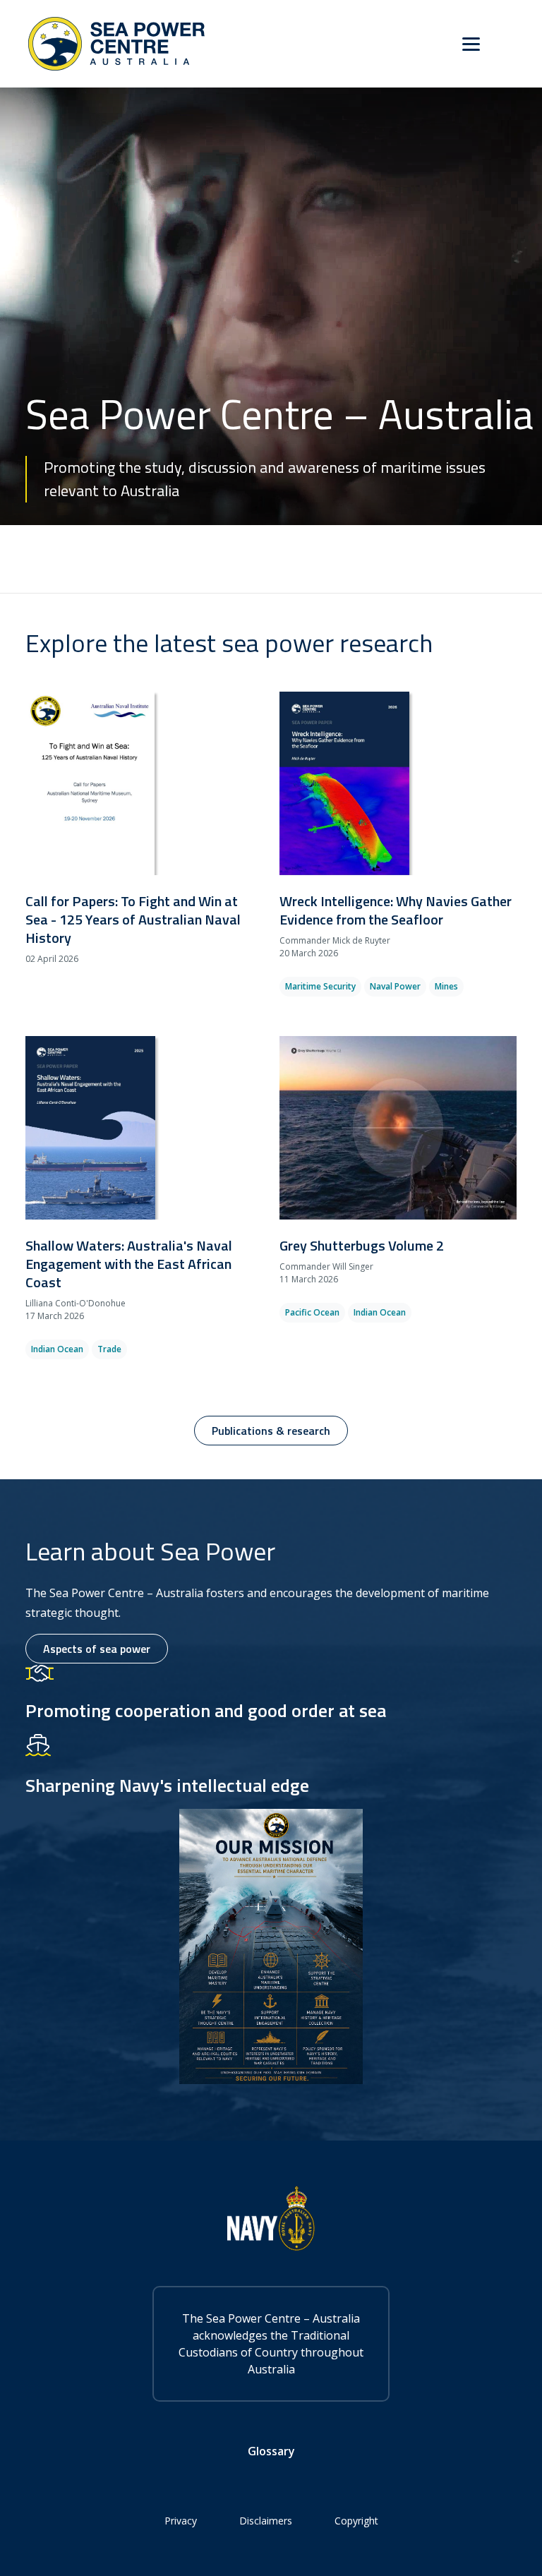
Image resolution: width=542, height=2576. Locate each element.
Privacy (181, 2521)
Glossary (271, 2451)
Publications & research (271, 1431)
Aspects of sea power (97, 1649)
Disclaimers (266, 2521)
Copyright (356, 2521)
